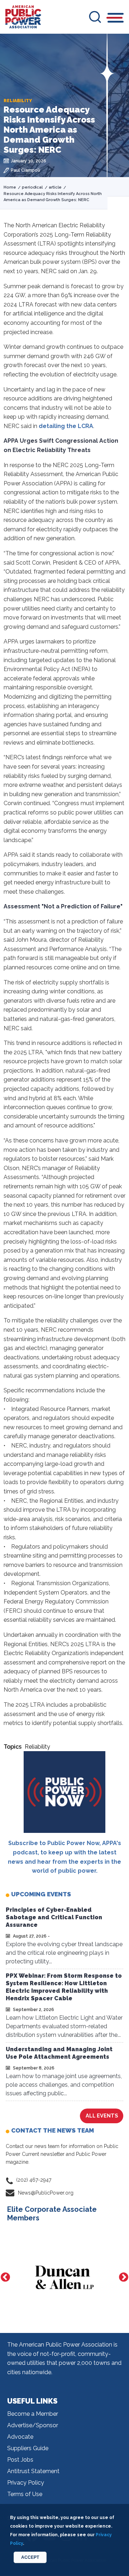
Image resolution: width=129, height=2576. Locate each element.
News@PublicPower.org (46, 2193)
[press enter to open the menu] (116, 19)
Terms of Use (25, 2494)
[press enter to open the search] (95, 17)
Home (10, 187)
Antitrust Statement (33, 2471)
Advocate (20, 2437)
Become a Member (33, 2414)
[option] (64, 2277)
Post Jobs (20, 2460)
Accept (30, 2557)
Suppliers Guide (28, 2448)
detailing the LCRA (66, 426)
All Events (102, 2116)
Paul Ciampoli (25, 170)
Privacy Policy (26, 2483)
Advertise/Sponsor (33, 2425)
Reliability (37, 1747)
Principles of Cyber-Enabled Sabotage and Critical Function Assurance (54, 1917)
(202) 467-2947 (34, 2180)
